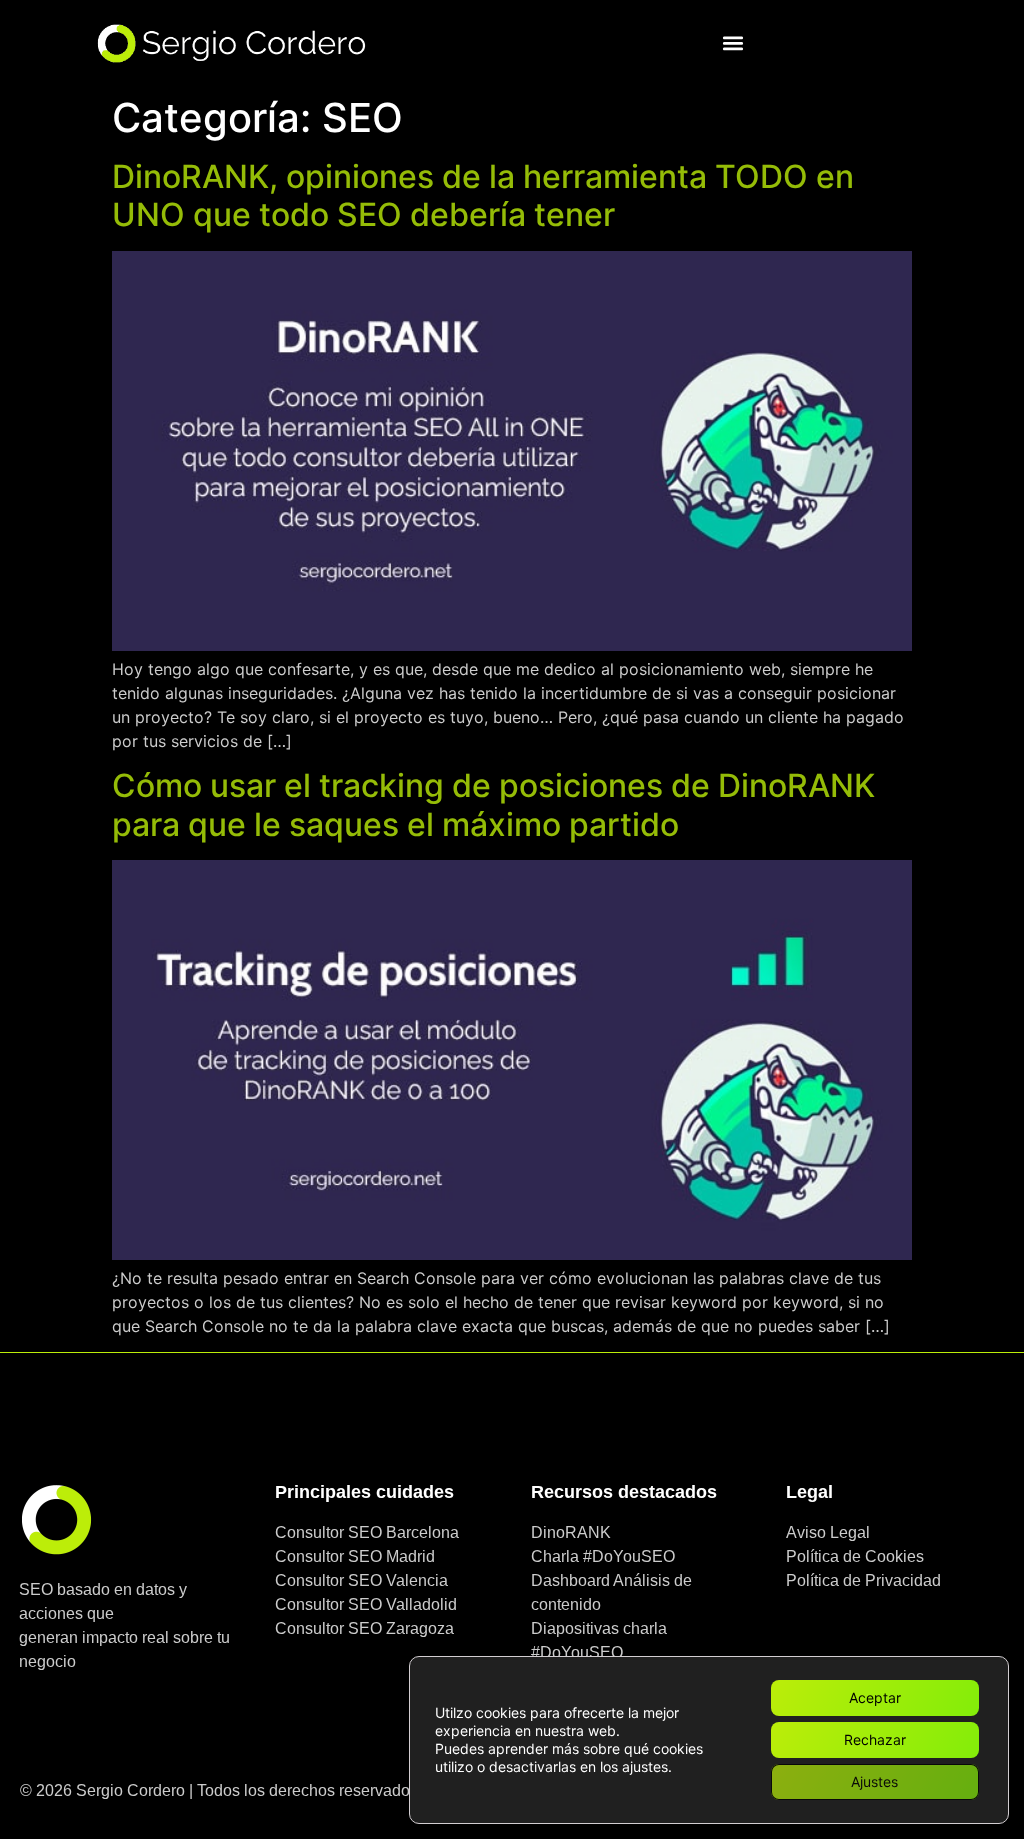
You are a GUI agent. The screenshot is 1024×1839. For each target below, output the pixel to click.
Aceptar (875, 1697)
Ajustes (874, 1781)
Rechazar (875, 1739)
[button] (733, 43)
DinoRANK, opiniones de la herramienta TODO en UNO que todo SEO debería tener (483, 195)
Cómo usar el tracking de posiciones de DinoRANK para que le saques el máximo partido (493, 804)
